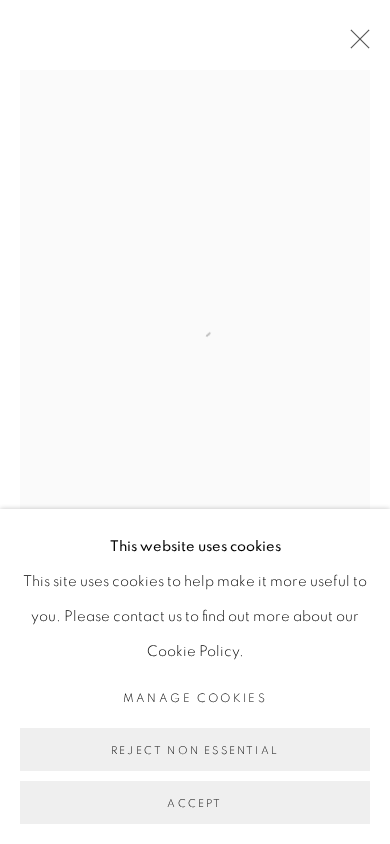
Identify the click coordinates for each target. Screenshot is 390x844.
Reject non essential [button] (195, 750)
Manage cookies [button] (195, 698)
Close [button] (355, 45)
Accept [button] (194, 803)
